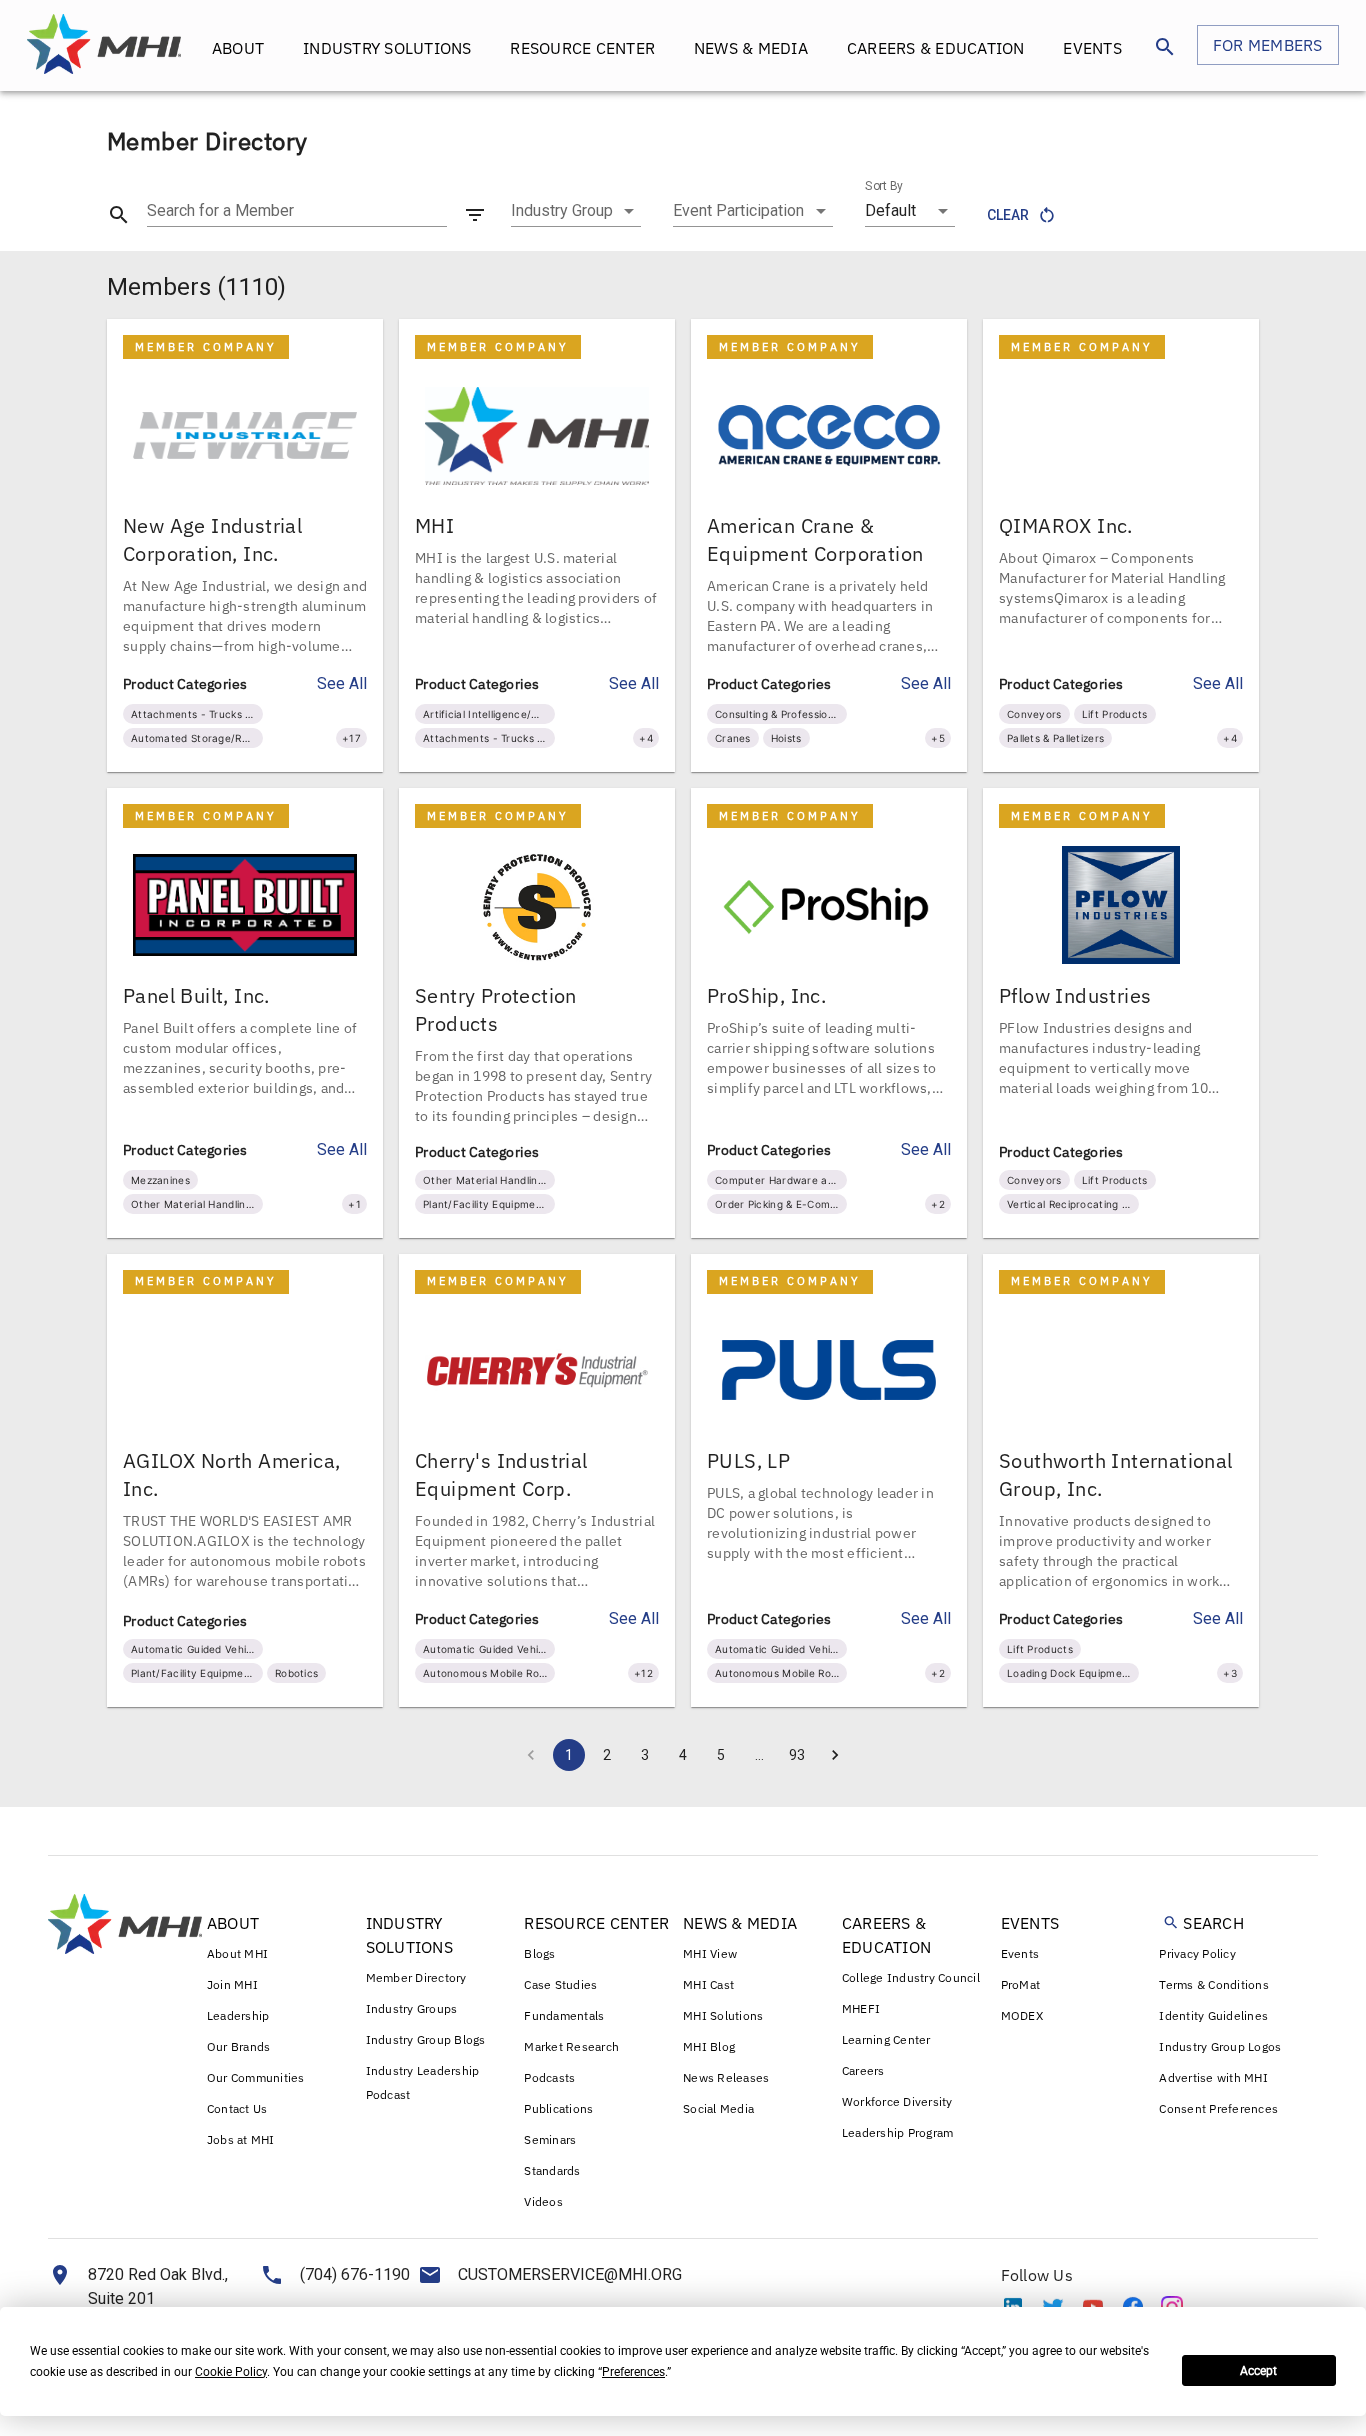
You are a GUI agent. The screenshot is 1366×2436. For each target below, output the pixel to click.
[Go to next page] (835, 1755)
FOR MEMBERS (1268, 45)
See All (342, 683)
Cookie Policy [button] (231, 2372)
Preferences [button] (633, 2372)
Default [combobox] (890, 210)
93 (797, 1755)
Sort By (884, 186)
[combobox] (576, 211)
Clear (1008, 215)
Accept (1258, 2371)
